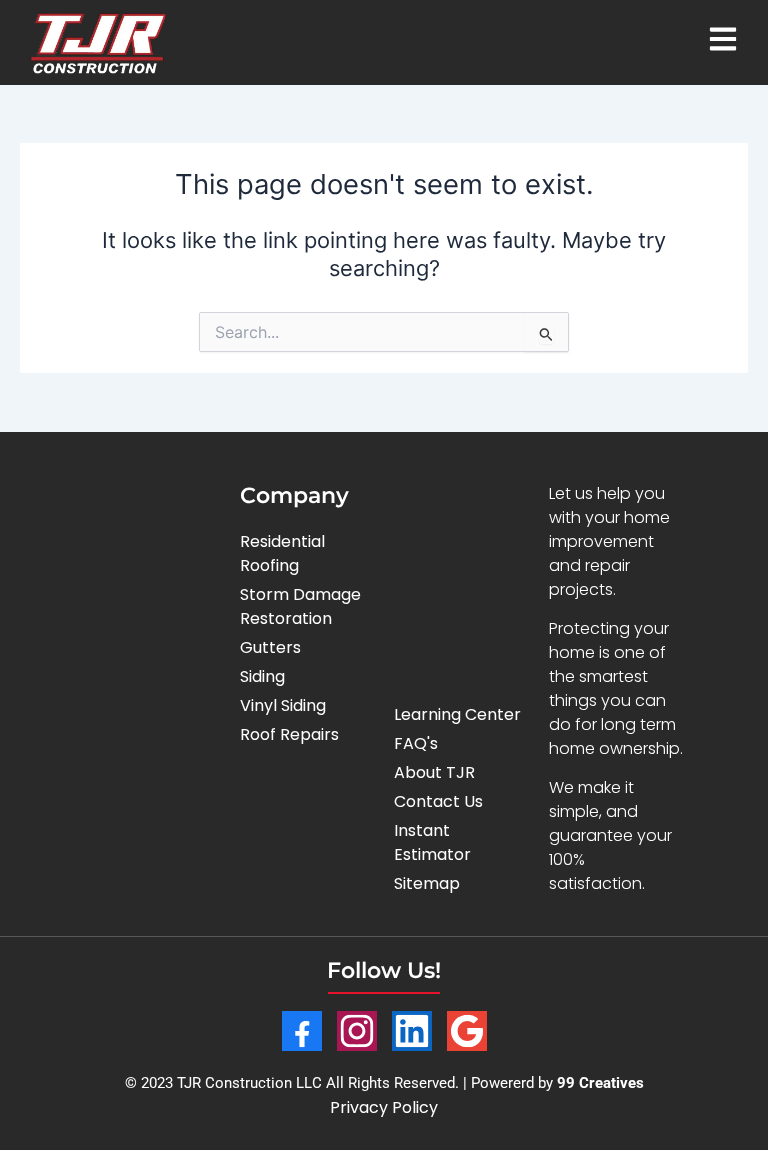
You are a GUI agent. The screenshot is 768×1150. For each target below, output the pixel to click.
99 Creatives (600, 1083)
